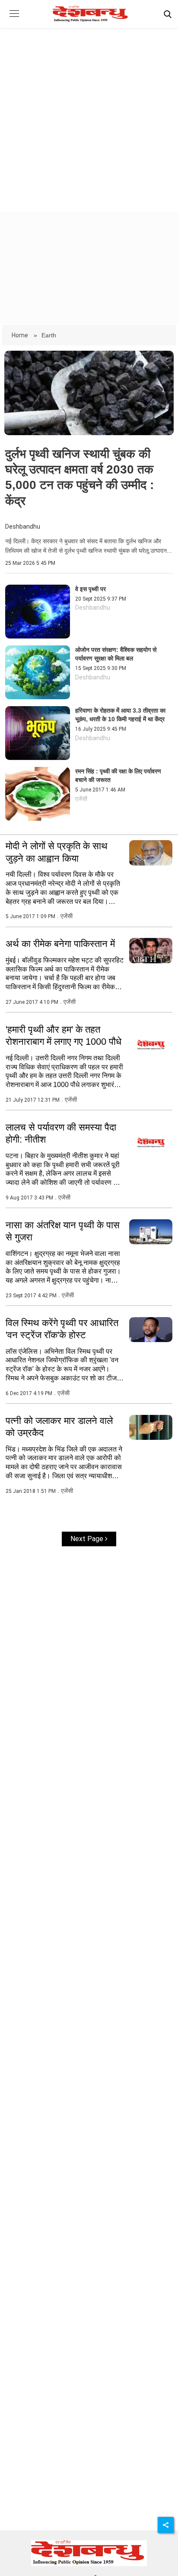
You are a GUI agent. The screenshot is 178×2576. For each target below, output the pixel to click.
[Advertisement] (89, 112)
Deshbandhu (23, 527)
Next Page (88, 1539)
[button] (14, 20)
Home (21, 335)
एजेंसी (81, 799)
